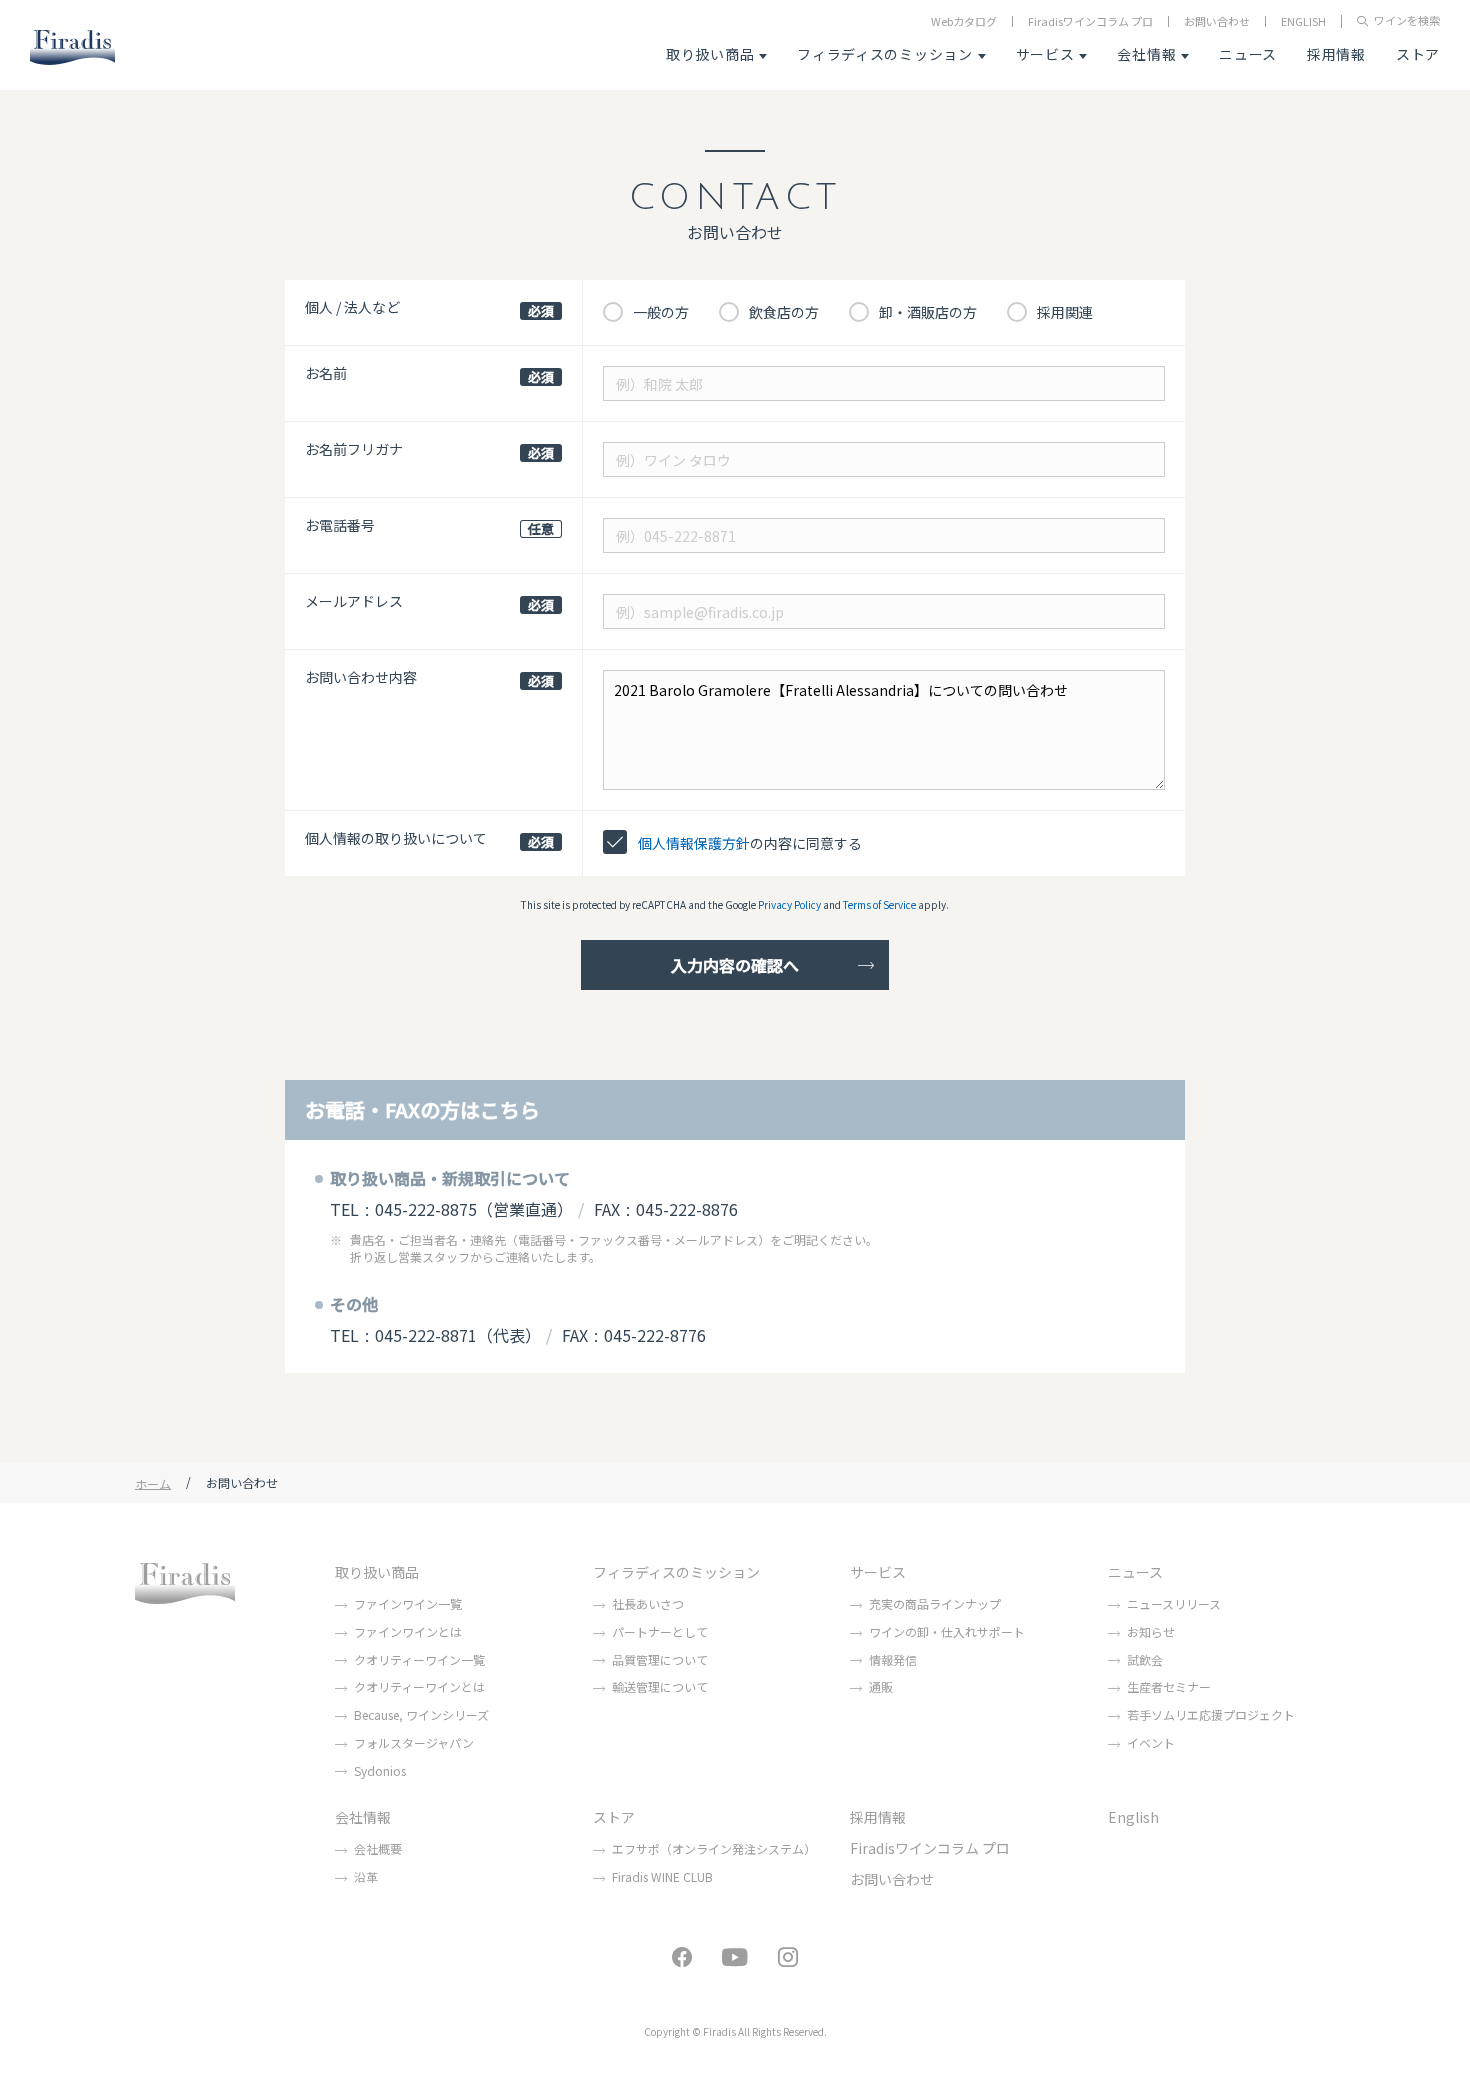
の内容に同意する (750, 843)
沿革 (366, 1876)
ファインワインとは (408, 1631)
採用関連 (1065, 312)
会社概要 (378, 1848)
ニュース (1248, 54)
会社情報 (1146, 54)
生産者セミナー (1169, 1686)
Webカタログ (964, 21)
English (1133, 1817)
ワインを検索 (1407, 21)
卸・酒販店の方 (928, 312)
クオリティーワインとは (419, 1686)
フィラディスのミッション (884, 54)
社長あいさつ (648, 1603)
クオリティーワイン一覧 (419, 1659)
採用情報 (1336, 54)
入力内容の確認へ (735, 965)
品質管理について (660, 1659)
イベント (1151, 1742)
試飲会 (1145, 1659)
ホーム (153, 1482)
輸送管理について (660, 1686)
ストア (1418, 54)
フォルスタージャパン (414, 1742)
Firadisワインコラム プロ (1090, 21)
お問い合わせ (1217, 21)
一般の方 (661, 312)
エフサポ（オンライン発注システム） (714, 1848)
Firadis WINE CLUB (662, 1876)
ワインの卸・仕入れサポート (947, 1631)
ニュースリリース (1174, 1603)
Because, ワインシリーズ (421, 1714)
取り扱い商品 (710, 54)
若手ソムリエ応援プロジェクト (1211, 1714)
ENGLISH (1303, 21)
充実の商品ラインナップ (935, 1603)
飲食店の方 (784, 312)
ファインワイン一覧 (408, 1603)
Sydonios (380, 1770)
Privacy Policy (789, 904)
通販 (881, 1686)
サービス (1045, 54)
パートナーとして (660, 1631)
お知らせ (1151, 1631)
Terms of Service (879, 904)
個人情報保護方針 (694, 843)
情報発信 (893, 1659)
